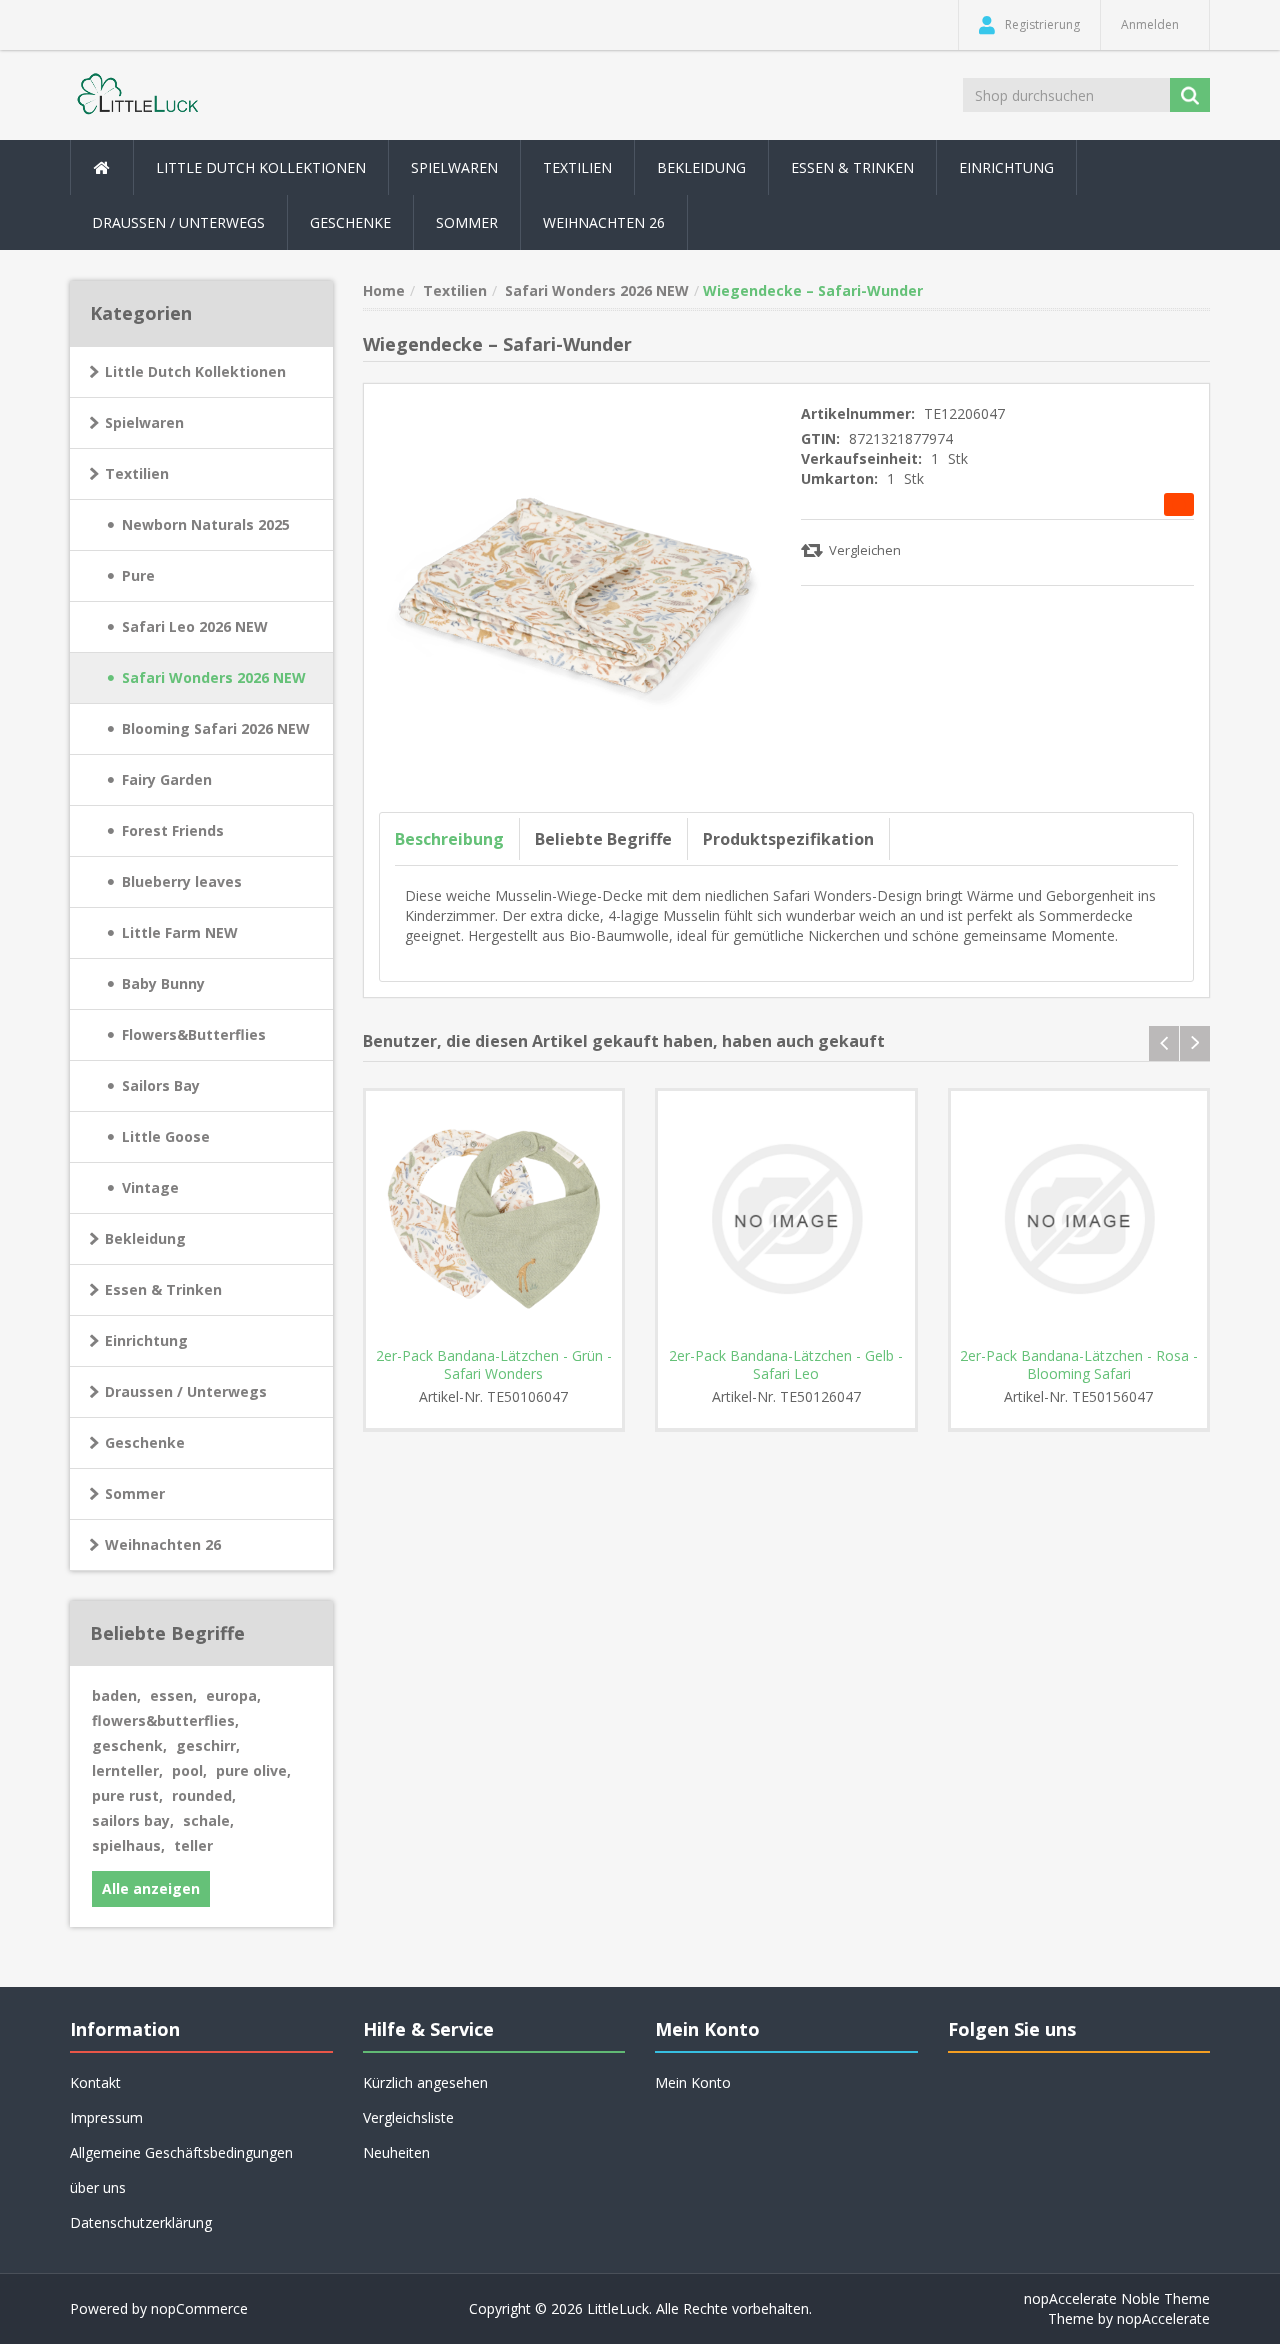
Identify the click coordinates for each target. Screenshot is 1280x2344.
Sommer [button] (467, 222)
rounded (204, 1795)
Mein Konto (693, 2082)
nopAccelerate (1163, 2318)
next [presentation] (1195, 1043)
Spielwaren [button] (454, 167)
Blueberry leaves (182, 881)
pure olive (253, 1770)
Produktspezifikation (788, 839)
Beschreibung (449, 839)
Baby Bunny (163, 983)
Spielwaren (144, 422)
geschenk (129, 1745)
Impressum (106, 2117)
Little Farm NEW (180, 932)
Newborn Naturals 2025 (206, 524)
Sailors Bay (161, 1085)
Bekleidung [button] (701, 167)
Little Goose (166, 1136)
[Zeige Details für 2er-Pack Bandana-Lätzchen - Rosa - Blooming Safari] (1079, 1219)
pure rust (127, 1795)
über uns (98, 2187)
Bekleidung (145, 1238)
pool (189, 1770)
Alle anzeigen (151, 1888)
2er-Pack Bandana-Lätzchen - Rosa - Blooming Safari (1079, 1365)
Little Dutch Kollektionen (195, 371)
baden (116, 1695)
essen (173, 1695)
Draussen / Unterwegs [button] (178, 222)
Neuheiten (396, 2152)
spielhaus (128, 1845)
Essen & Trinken (163, 1289)
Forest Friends (173, 830)
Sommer (135, 1493)
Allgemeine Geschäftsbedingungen (181, 2152)
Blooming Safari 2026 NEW (216, 728)
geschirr (208, 1745)
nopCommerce (199, 2308)
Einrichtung (146, 1340)
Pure (138, 575)
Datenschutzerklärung (141, 2222)
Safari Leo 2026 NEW (195, 626)
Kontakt (95, 2082)
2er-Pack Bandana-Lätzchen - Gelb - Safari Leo (786, 1365)
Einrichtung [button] (1006, 167)
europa (233, 1695)
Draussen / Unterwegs (186, 1391)
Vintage (150, 1187)
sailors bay (133, 1820)
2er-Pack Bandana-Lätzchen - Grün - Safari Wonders (494, 1365)
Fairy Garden (167, 779)
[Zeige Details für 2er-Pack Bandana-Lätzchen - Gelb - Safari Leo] (786, 1219)
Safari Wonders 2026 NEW (214, 677)
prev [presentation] (1164, 1043)
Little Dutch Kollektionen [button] (261, 167)
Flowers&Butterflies (194, 1034)
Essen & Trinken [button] (852, 167)
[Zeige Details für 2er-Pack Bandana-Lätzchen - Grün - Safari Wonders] (494, 1219)
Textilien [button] (577, 167)
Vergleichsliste (408, 2117)
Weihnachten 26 (604, 222)
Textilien (137, 473)
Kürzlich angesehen (425, 2082)
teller (193, 1845)
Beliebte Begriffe (603, 839)
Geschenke (350, 222)
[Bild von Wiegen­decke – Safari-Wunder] (575, 593)
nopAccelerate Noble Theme (1117, 2298)
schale (208, 1820)
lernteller (127, 1770)
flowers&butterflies (165, 1720)
